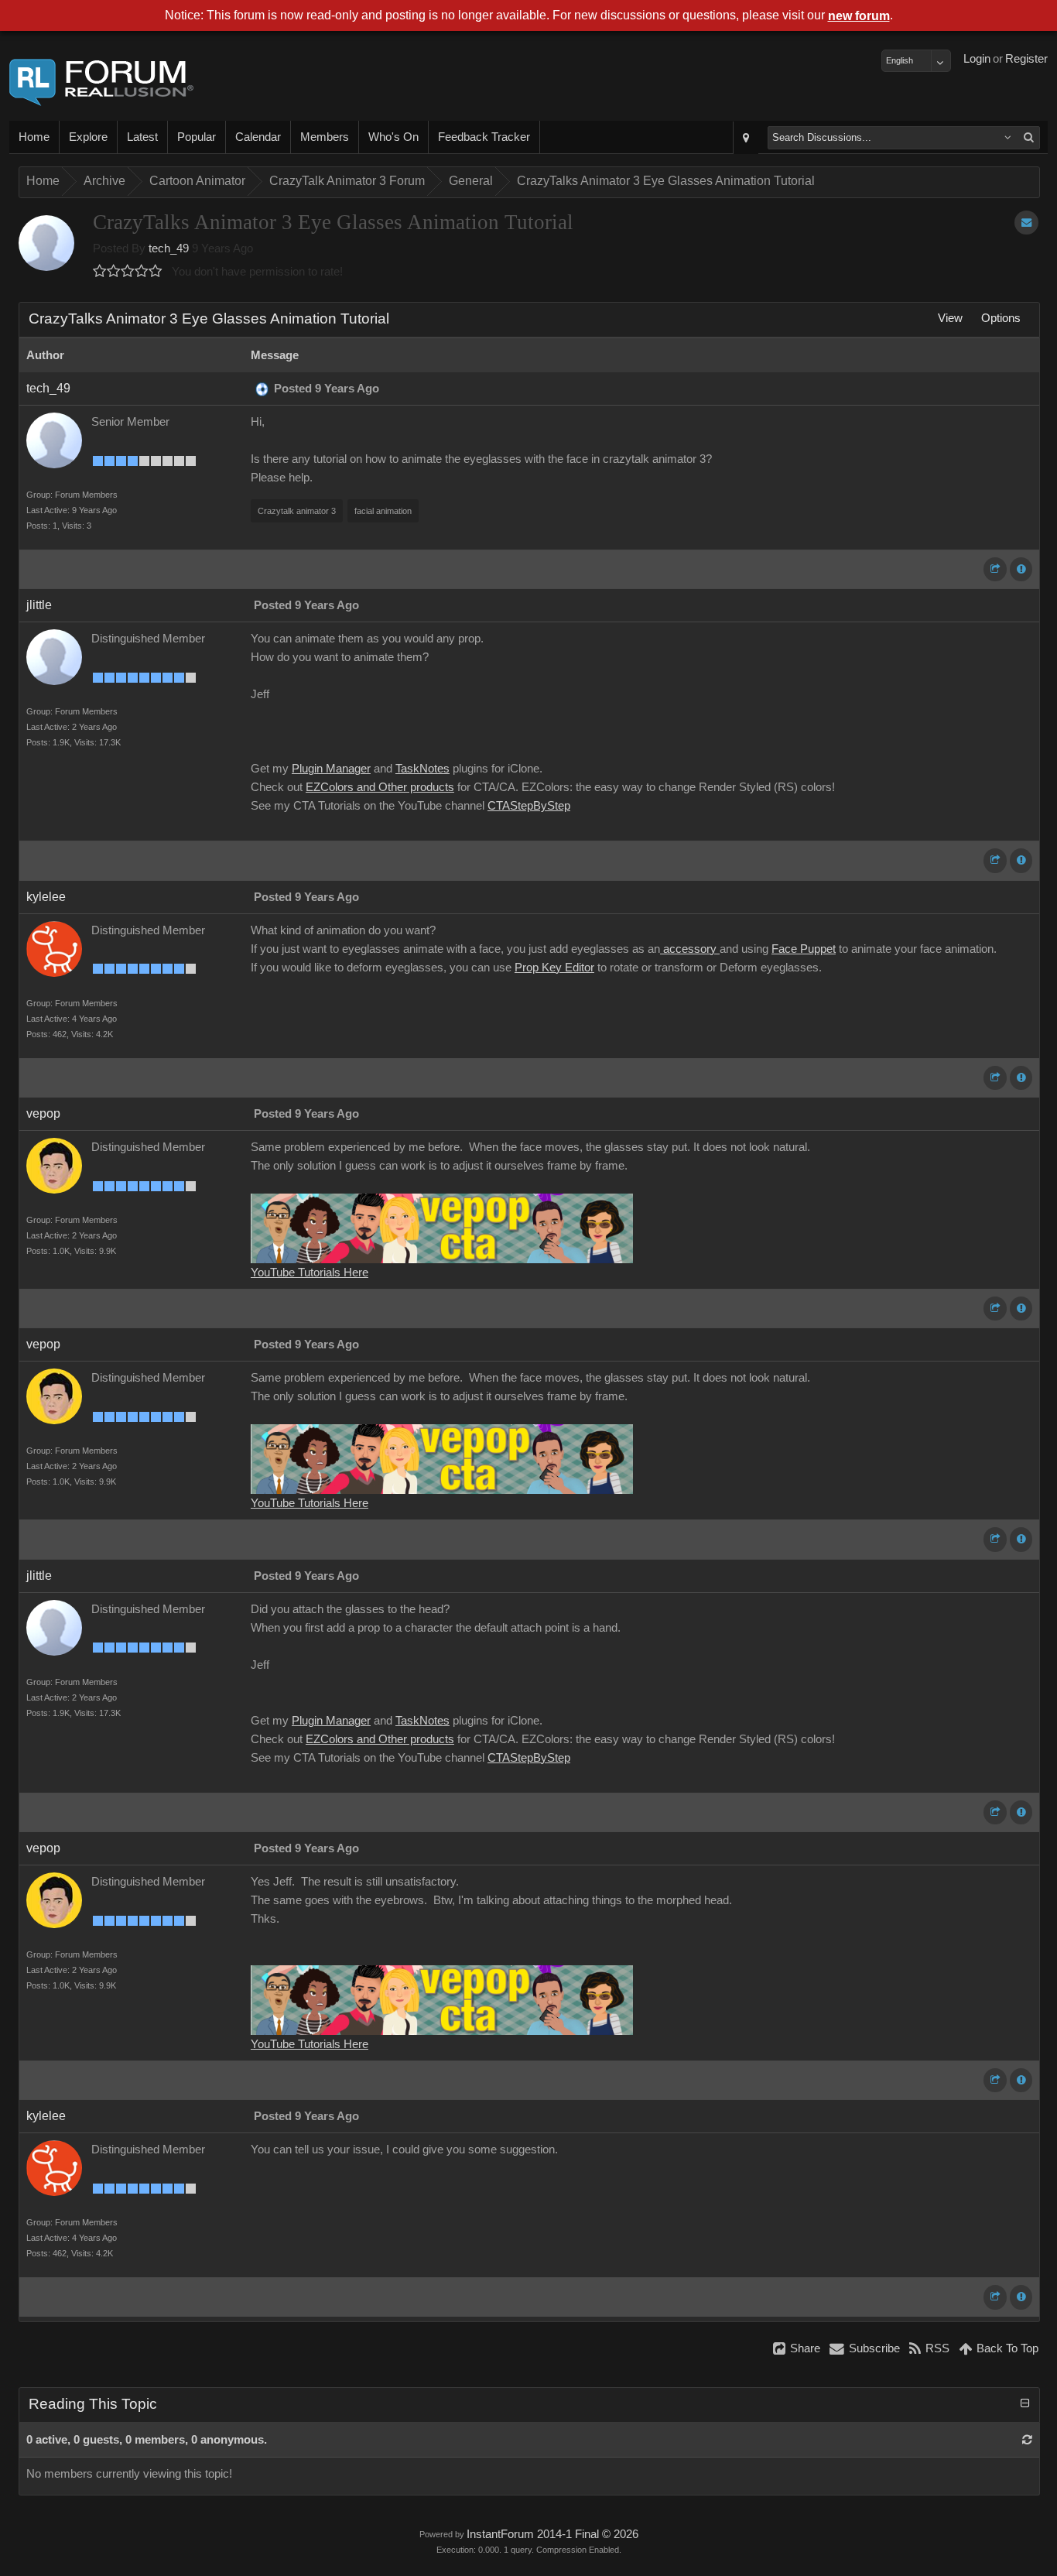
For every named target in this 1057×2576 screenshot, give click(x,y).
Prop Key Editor (554, 968)
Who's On (393, 137)
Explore (88, 137)
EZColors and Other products (380, 787)
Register (1026, 59)
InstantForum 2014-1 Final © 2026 (552, 2534)
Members (325, 137)
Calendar (258, 137)
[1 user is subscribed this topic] (1026, 223)
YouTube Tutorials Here (310, 1273)
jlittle (39, 605)
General (471, 181)
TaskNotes (422, 769)
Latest (142, 137)
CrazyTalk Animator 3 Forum (347, 181)
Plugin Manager (331, 769)
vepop (43, 1113)
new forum (859, 16)
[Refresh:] (1027, 2440)
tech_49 (169, 248)
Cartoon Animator (197, 181)
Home (34, 137)
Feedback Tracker (484, 137)
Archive (104, 181)
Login (977, 59)
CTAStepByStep (529, 806)
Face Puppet (804, 949)
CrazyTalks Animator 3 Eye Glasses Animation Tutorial (666, 181)
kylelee (46, 897)
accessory (690, 949)
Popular (197, 137)
